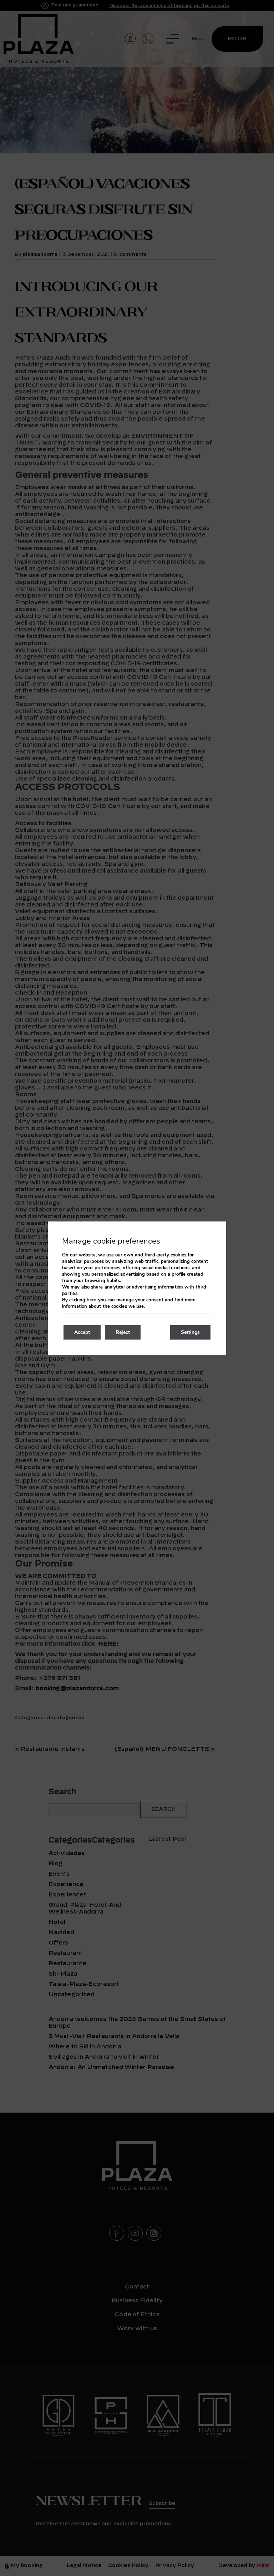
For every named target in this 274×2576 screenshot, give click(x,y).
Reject (123, 1332)
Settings (190, 1332)
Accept (82, 1332)
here (92, 1300)
